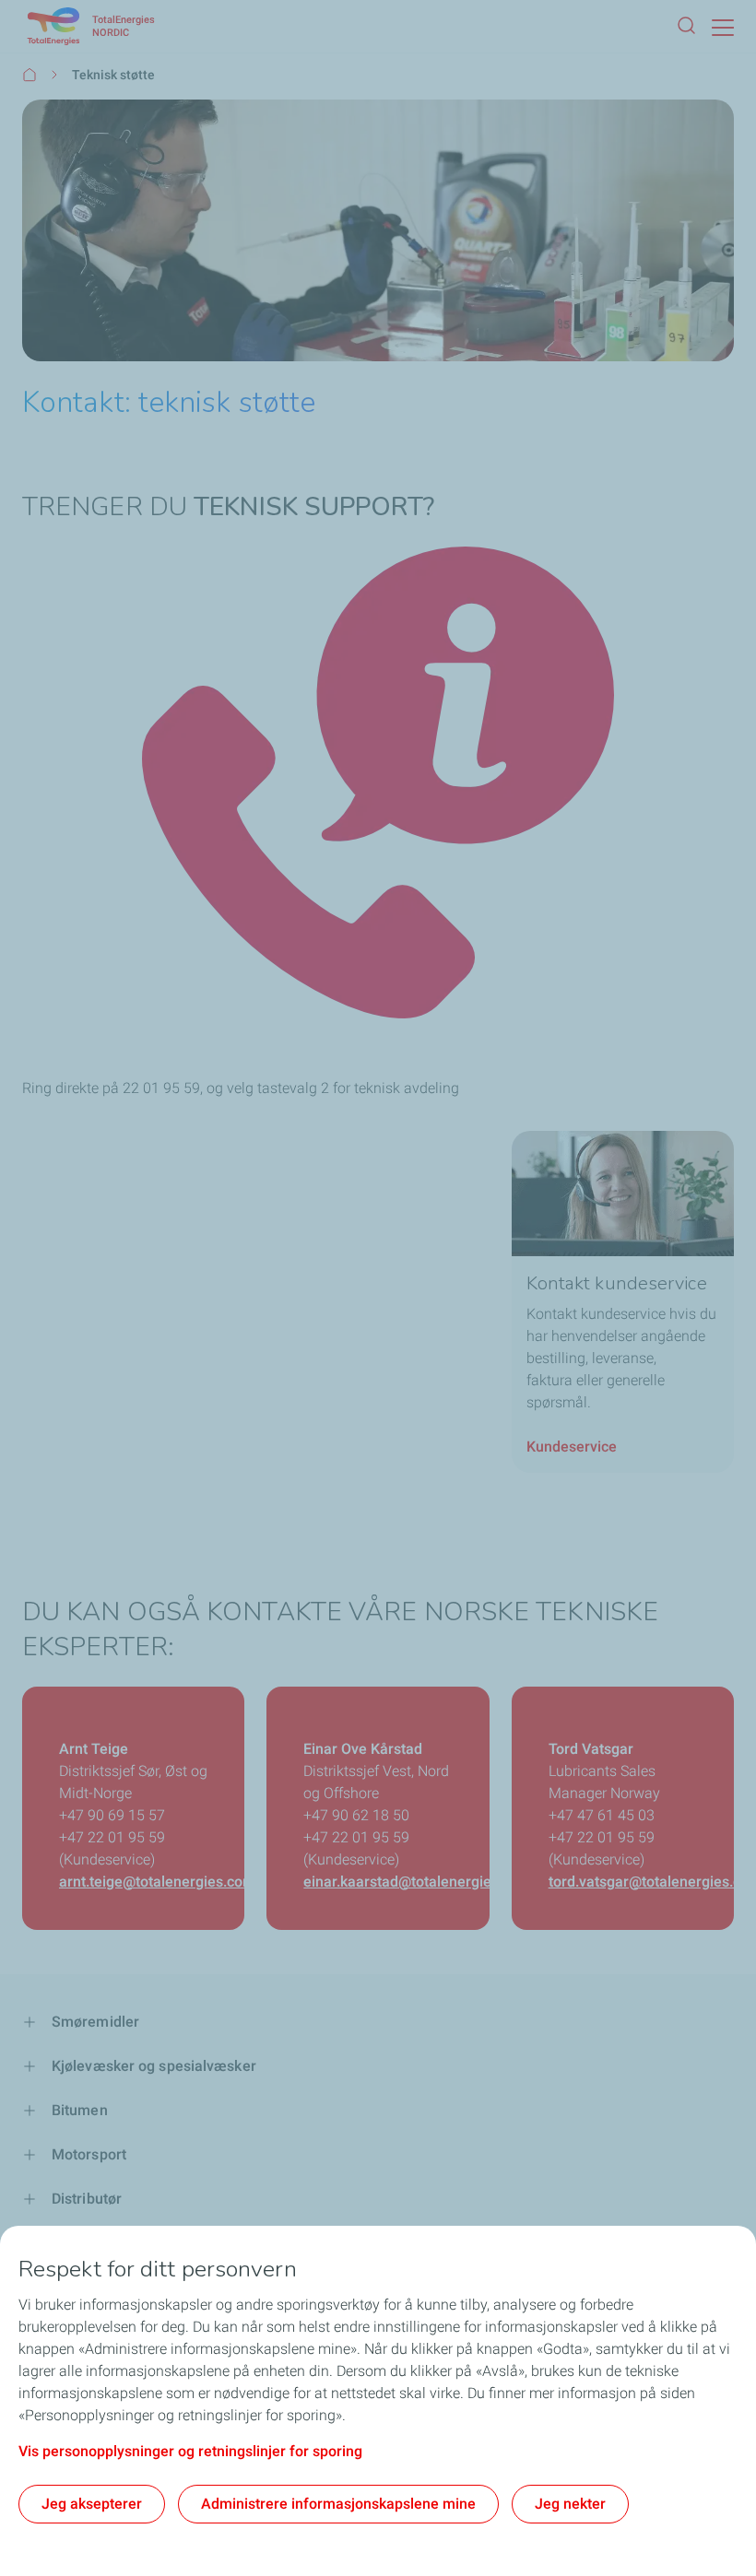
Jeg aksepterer (92, 2504)
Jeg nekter (570, 2504)
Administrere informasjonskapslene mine (338, 2504)
